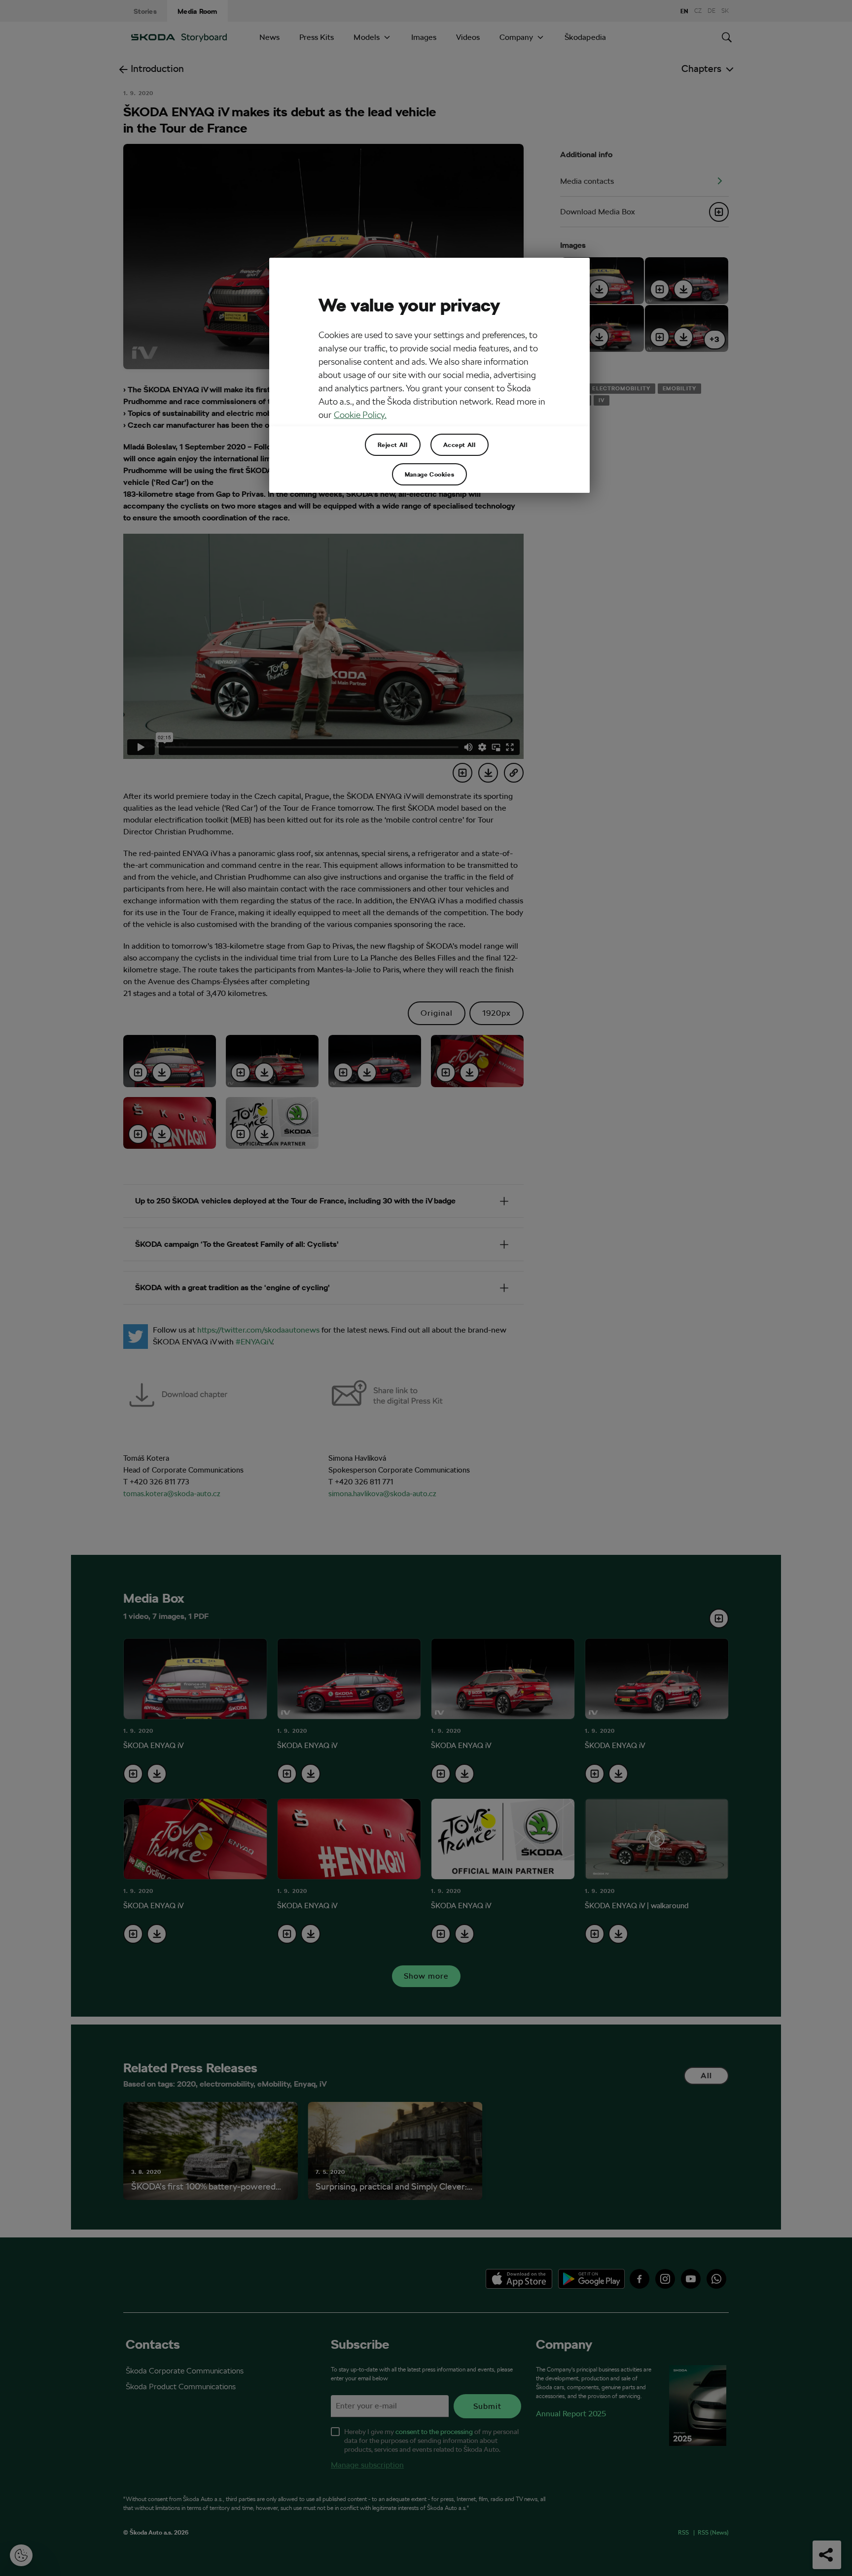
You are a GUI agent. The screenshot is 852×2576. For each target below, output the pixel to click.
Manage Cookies (429, 474)
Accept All (460, 445)
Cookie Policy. (360, 415)
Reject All (393, 445)
